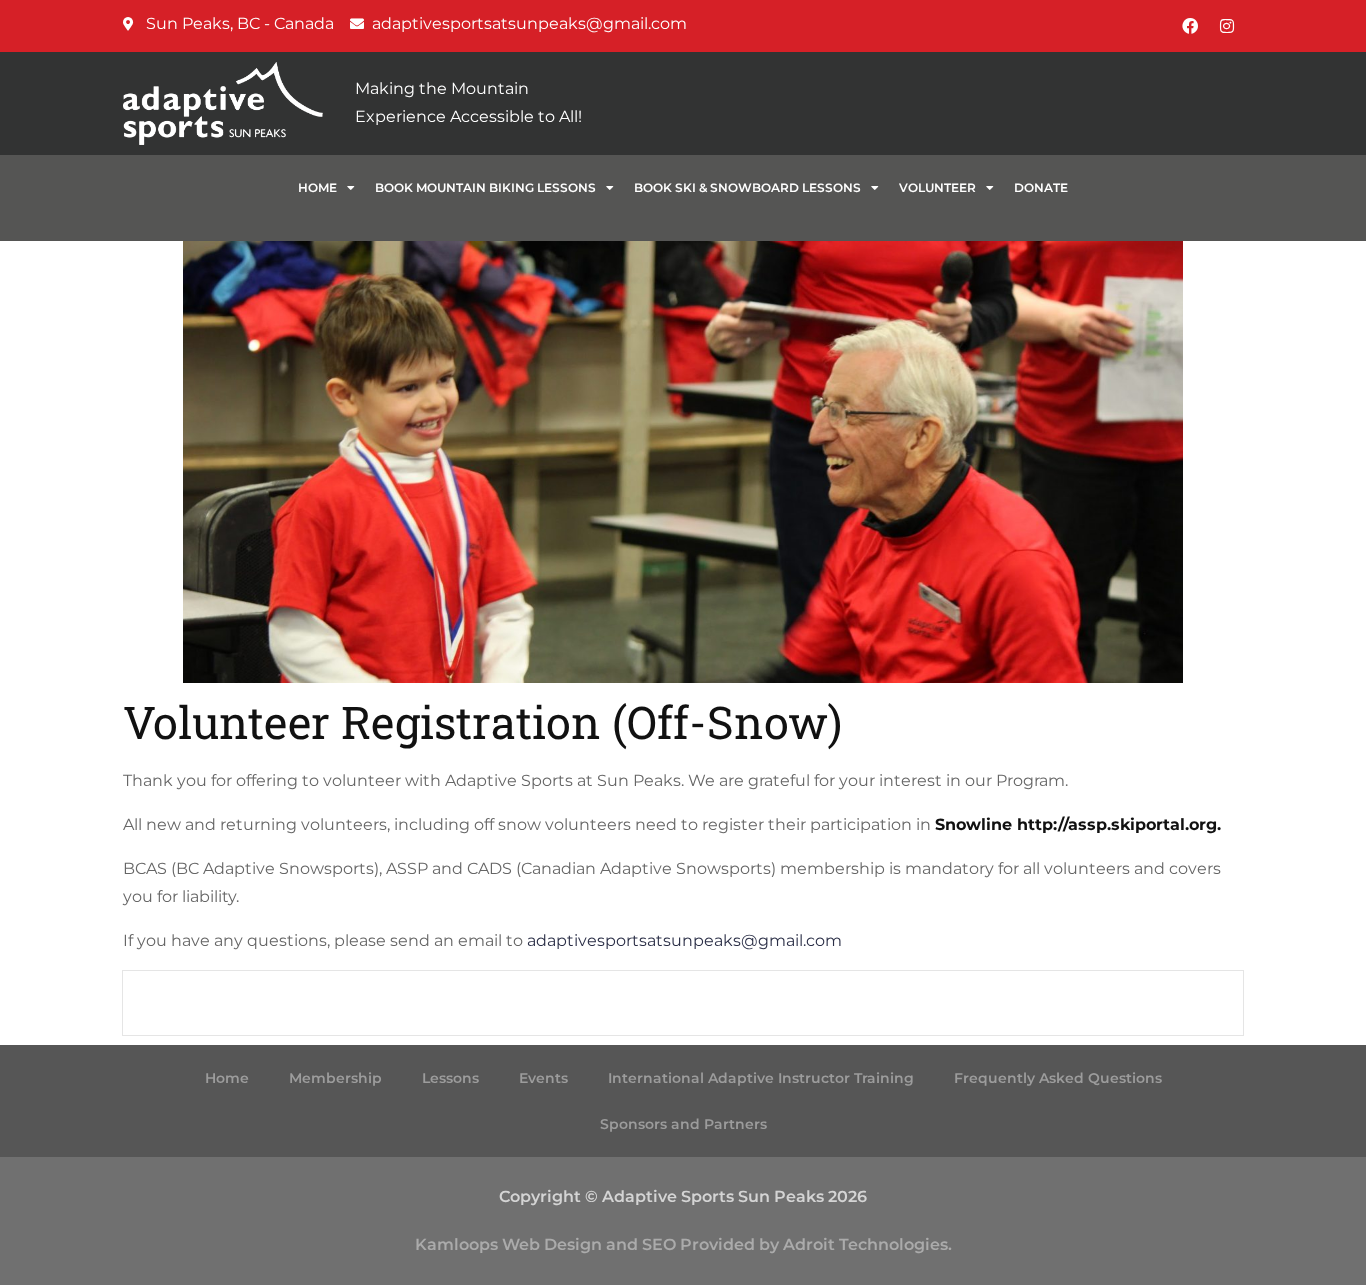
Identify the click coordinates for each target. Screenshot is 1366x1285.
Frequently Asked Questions (1058, 1078)
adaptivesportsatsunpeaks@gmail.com (684, 940)
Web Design (552, 1244)
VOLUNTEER (937, 187)
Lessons (450, 1078)
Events (543, 1078)
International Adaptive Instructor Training (761, 1078)
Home (317, 187)
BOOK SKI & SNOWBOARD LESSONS (747, 187)
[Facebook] (1190, 26)
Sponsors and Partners (683, 1124)
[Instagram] (1227, 26)
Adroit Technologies (865, 1244)
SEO (659, 1244)
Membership (335, 1078)
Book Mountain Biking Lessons (485, 187)
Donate (1041, 187)
